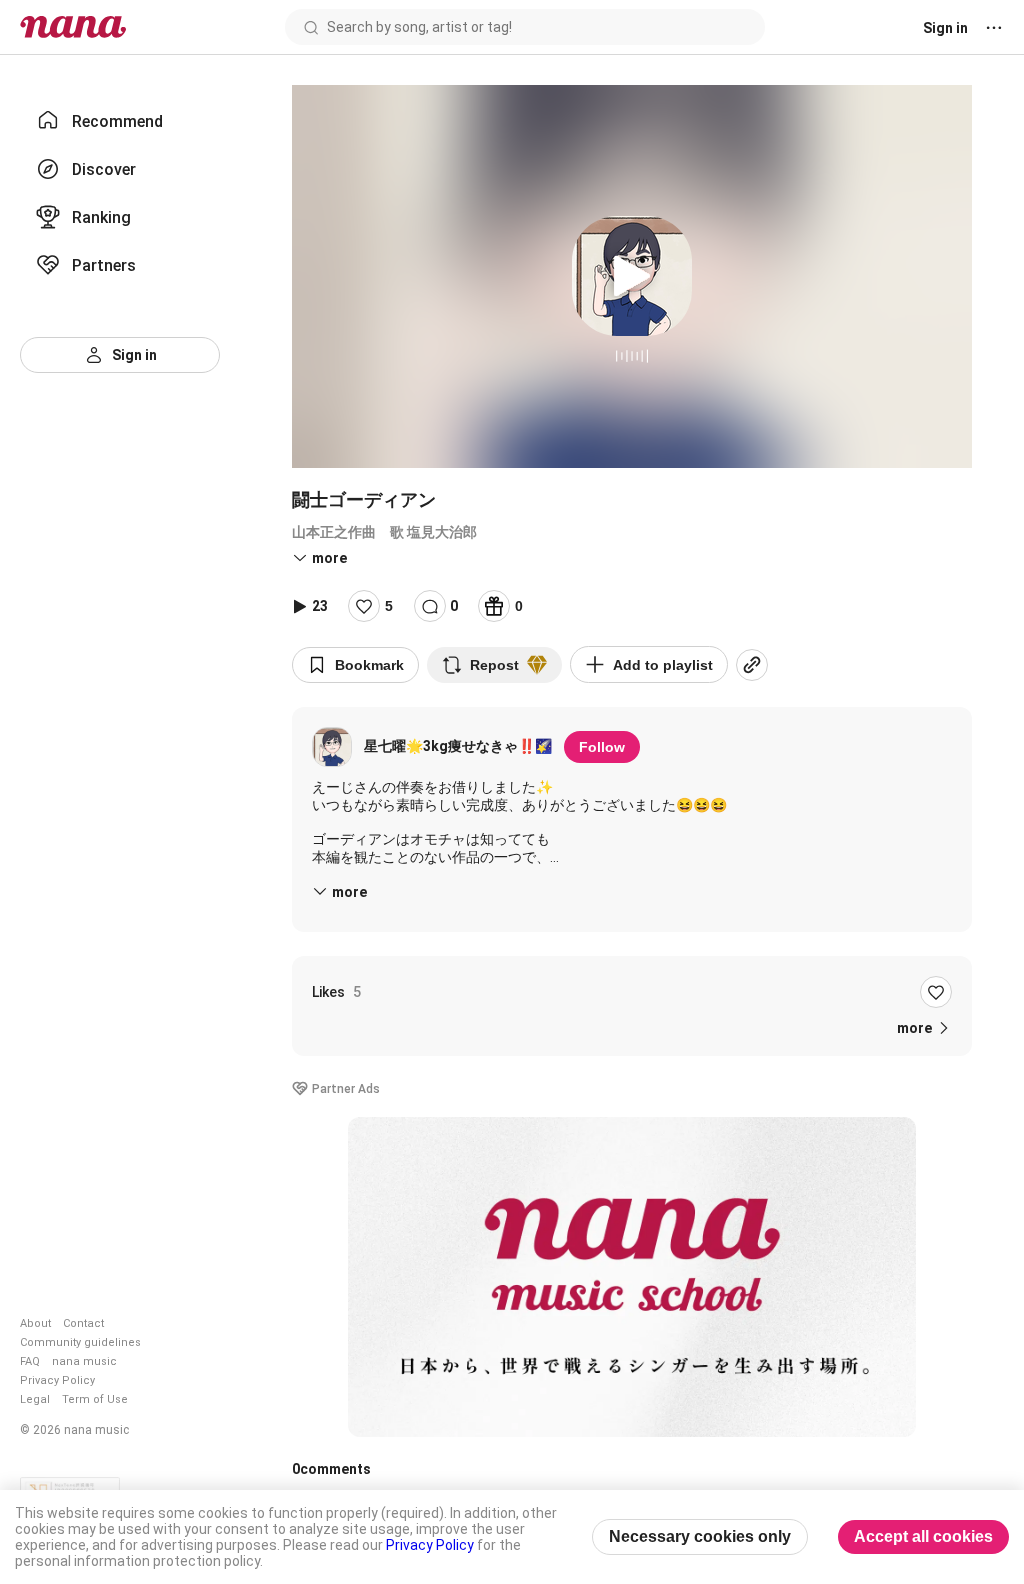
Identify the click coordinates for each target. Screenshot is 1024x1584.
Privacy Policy (57, 1380)
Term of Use (95, 1399)
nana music (84, 1361)
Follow (602, 747)
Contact (83, 1323)
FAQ (30, 1361)
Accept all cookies (923, 1536)
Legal (35, 1399)
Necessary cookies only (700, 1536)
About (35, 1323)
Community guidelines (80, 1342)
